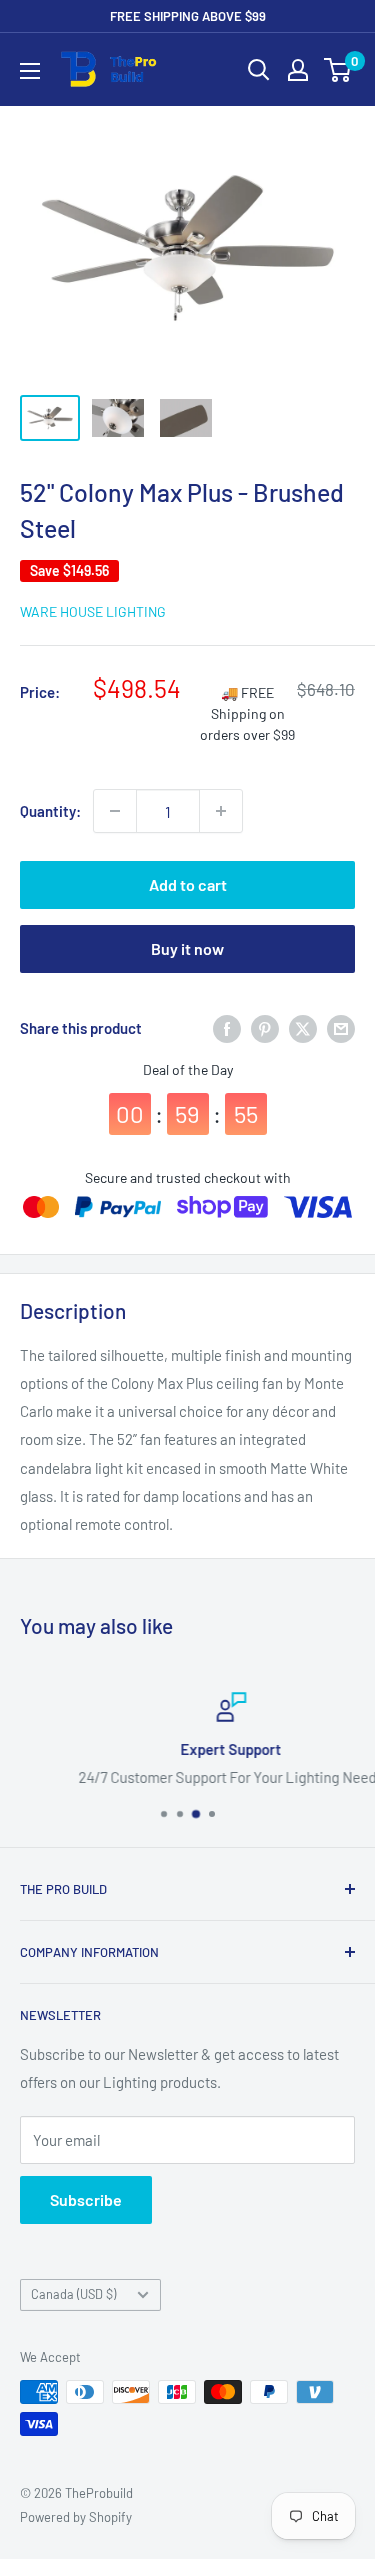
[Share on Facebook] (227, 1028)
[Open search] (259, 70)
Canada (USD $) (73, 2294)
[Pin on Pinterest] (265, 1028)
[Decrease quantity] (115, 811)
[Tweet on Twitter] (303, 1028)
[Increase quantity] (221, 811)
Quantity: (50, 811)
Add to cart (188, 884)
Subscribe (86, 2199)
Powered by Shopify (76, 2517)
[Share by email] (341, 1028)
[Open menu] (30, 71)
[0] (338, 70)
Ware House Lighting (93, 611)
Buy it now (187, 948)
